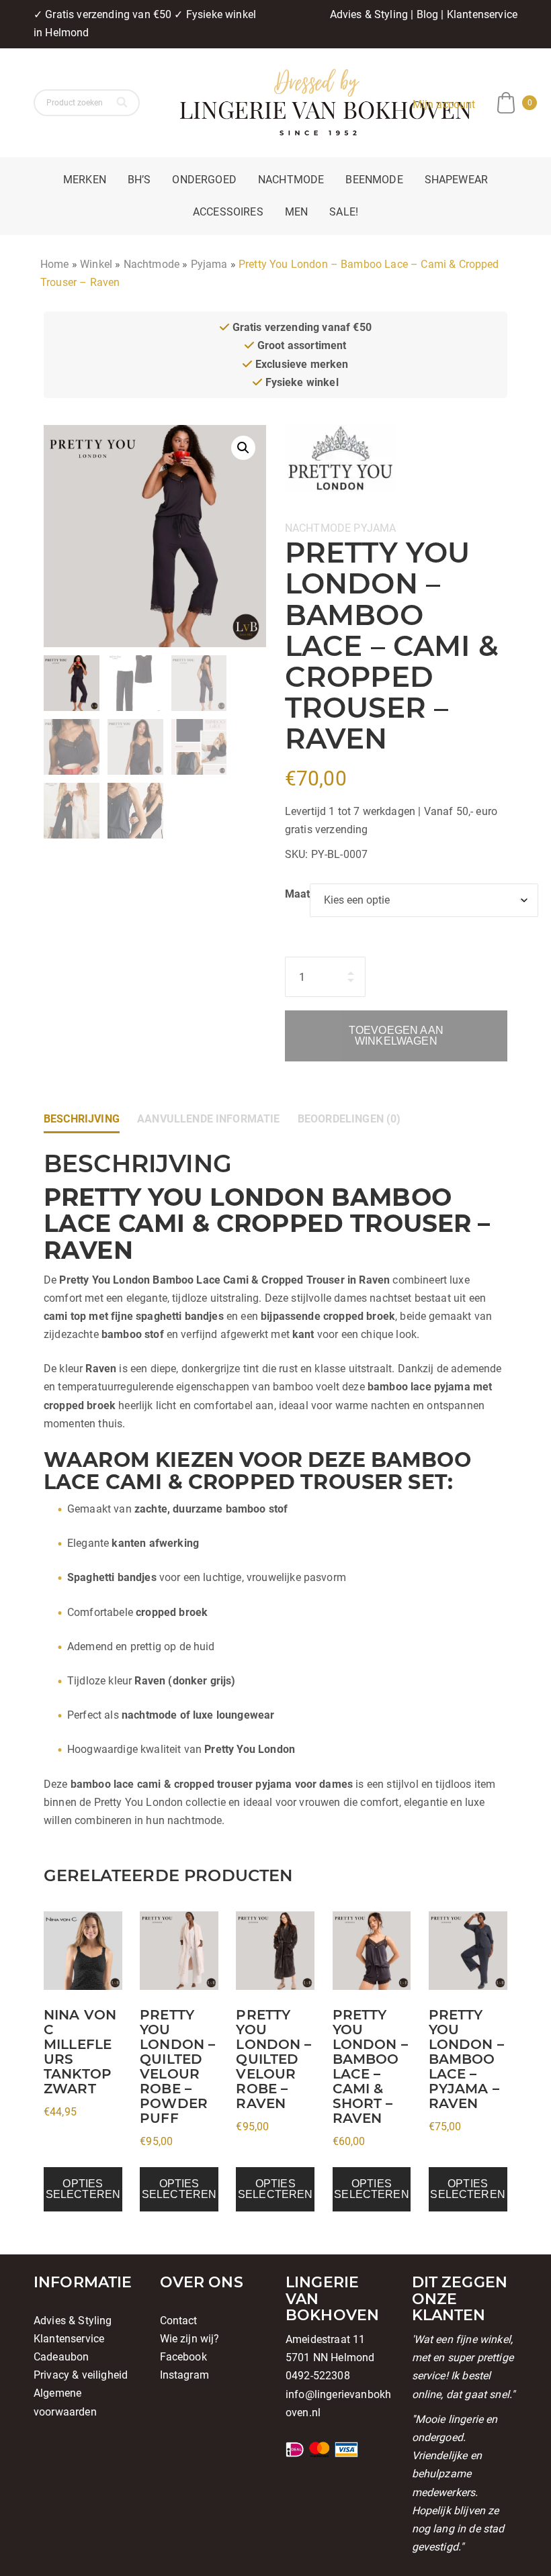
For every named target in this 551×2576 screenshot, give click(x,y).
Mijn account (444, 104)
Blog (428, 14)
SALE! (344, 212)
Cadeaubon (61, 2357)
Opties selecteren (83, 2189)
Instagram (184, 2375)
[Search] (123, 103)
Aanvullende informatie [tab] (209, 1119)
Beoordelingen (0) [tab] (349, 1119)
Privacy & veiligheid (81, 2375)
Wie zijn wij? (190, 2339)
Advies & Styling (369, 14)
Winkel (96, 264)
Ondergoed (204, 180)
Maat (298, 894)
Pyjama (209, 264)
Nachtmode (291, 180)
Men (296, 212)
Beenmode (374, 180)
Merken (85, 180)
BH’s (139, 180)
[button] (243, 448)
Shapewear (456, 180)
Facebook (183, 2357)
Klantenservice (482, 14)
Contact (179, 2321)
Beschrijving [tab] (82, 1119)
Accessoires (228, 212)
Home (55, 264)
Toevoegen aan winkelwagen (396, 1036)
